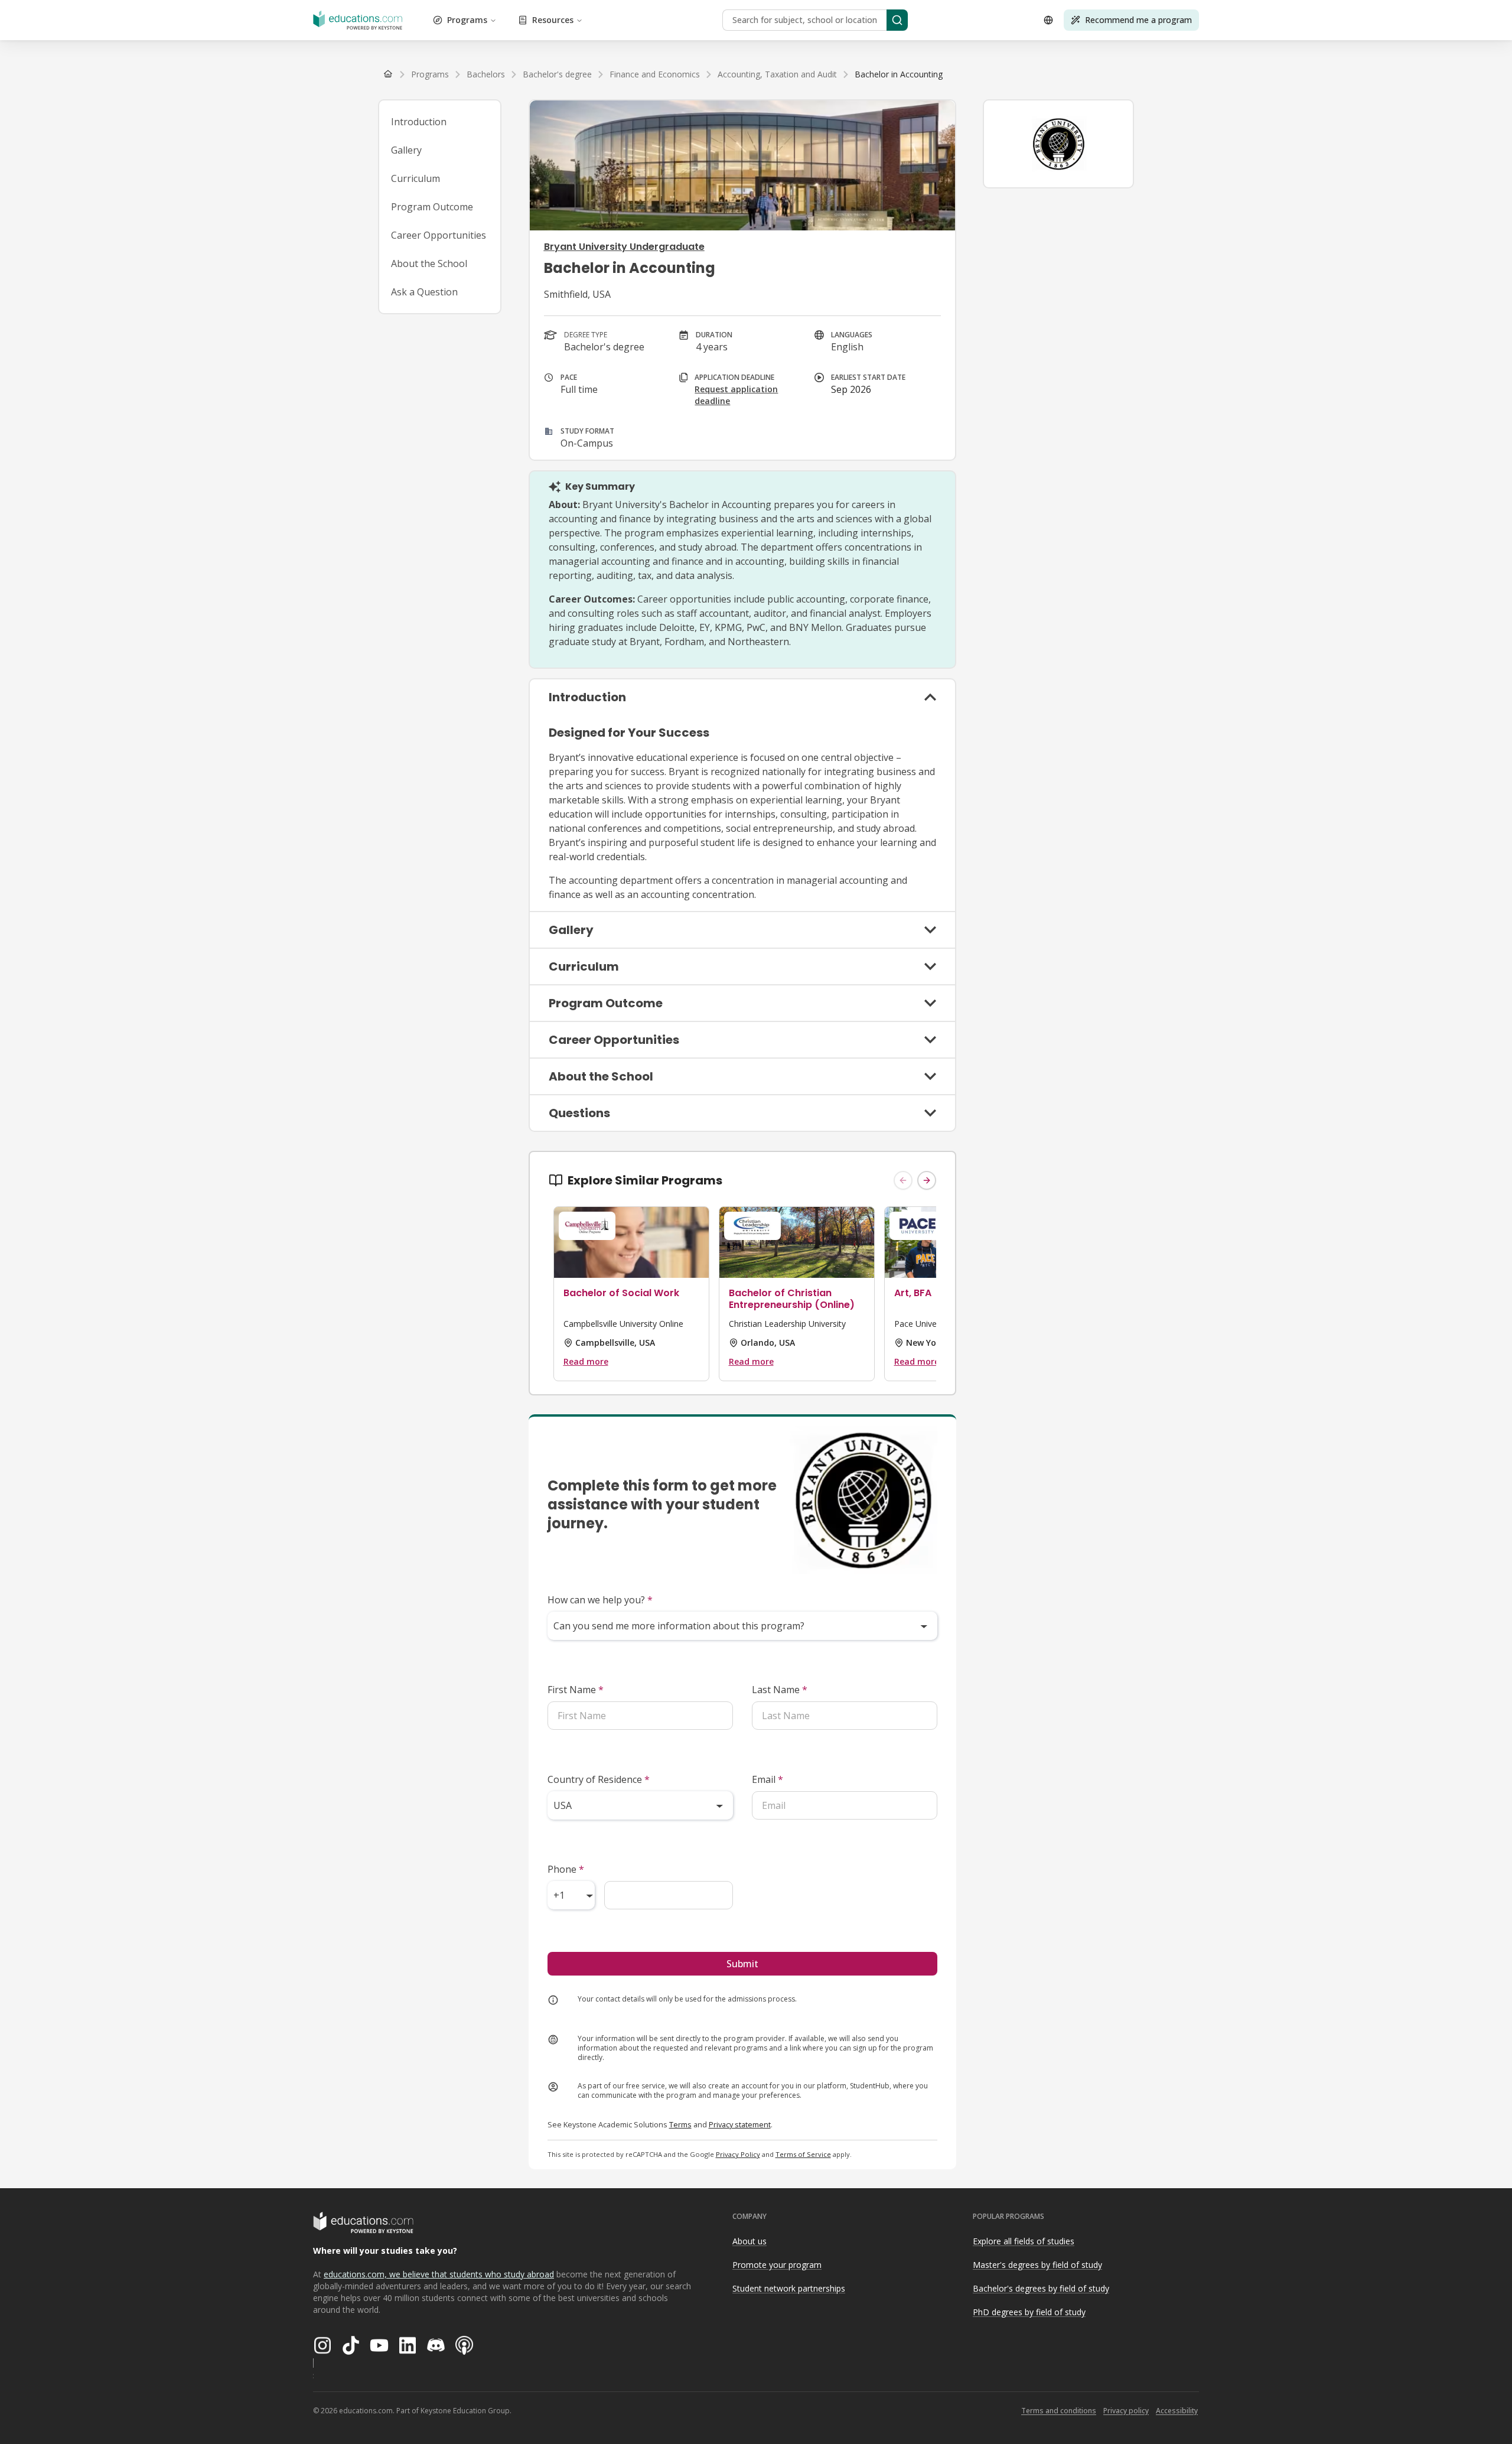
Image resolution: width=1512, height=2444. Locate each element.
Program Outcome (432, 207)
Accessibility (1177, 2411)
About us (750, 2241)
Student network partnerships (789, 2288)
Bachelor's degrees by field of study (1041, 2288)
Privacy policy (1126, 2411)
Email (768, 1779)
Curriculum (416, 178)
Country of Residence (599, 1779)
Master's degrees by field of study (1037, 2265)
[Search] (897, 20)
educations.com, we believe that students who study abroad (439, 2274)
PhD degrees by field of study (1029, 2312)
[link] (899, 74)
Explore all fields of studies (1024, 2241)
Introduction (419, 122)
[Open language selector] (1048, 20)
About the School (429, 263)
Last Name (780, 1690)
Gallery (406, 150)
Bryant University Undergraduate (624, 247)
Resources (553, 20)
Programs (467, 20)
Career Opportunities (439, 235)
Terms (680, 2124)
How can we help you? (600, 1600)
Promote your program (777, 2265)
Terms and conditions (1059, 2411)
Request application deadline (736, 395)
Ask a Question (424, 292)
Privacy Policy (738, 2154)
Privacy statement (740, 2124)
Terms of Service (803, 2154)
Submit (742, 1964)
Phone (566, 1869)
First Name (576, 1690)
